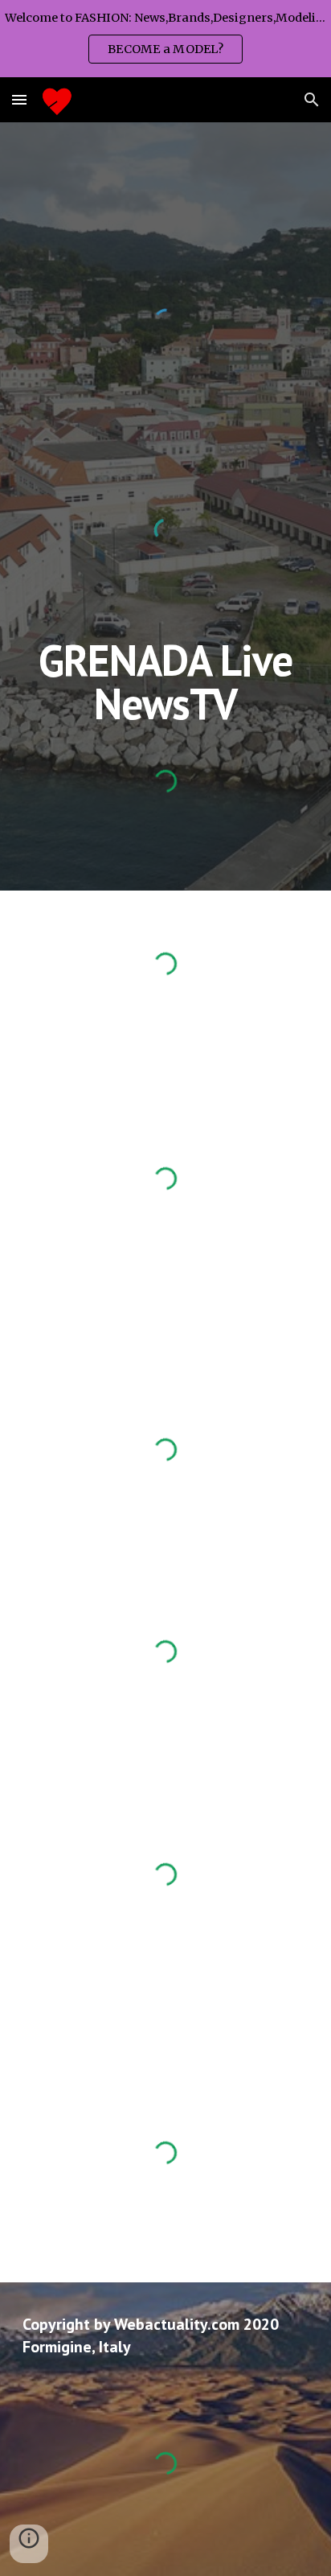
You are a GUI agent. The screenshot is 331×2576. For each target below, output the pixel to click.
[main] (165, 682)
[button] (19, 99)
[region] (165, 39)
